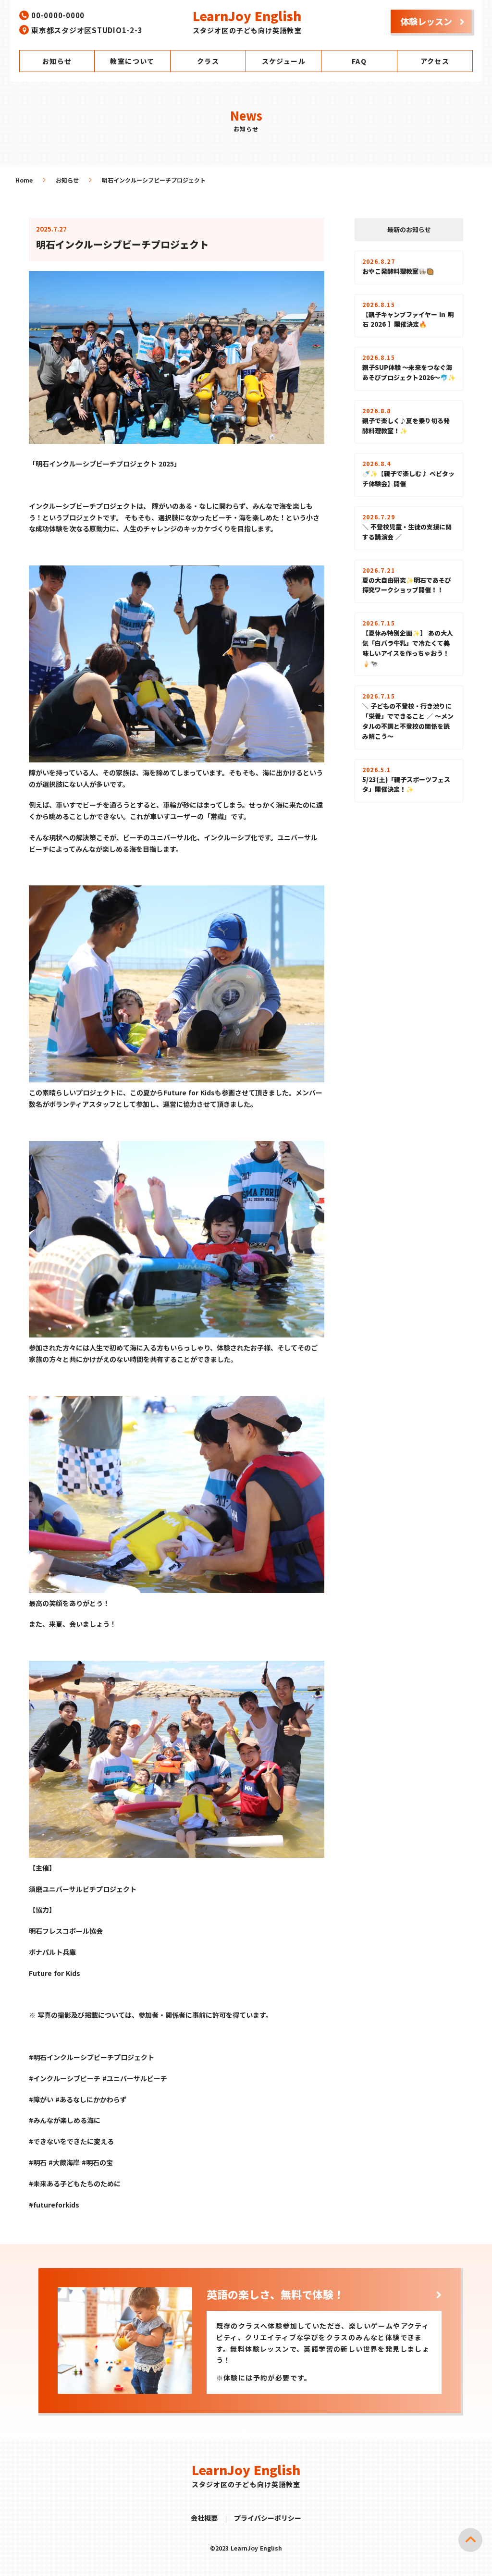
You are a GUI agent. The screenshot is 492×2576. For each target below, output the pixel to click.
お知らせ (67, 180)
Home (24, 180)
